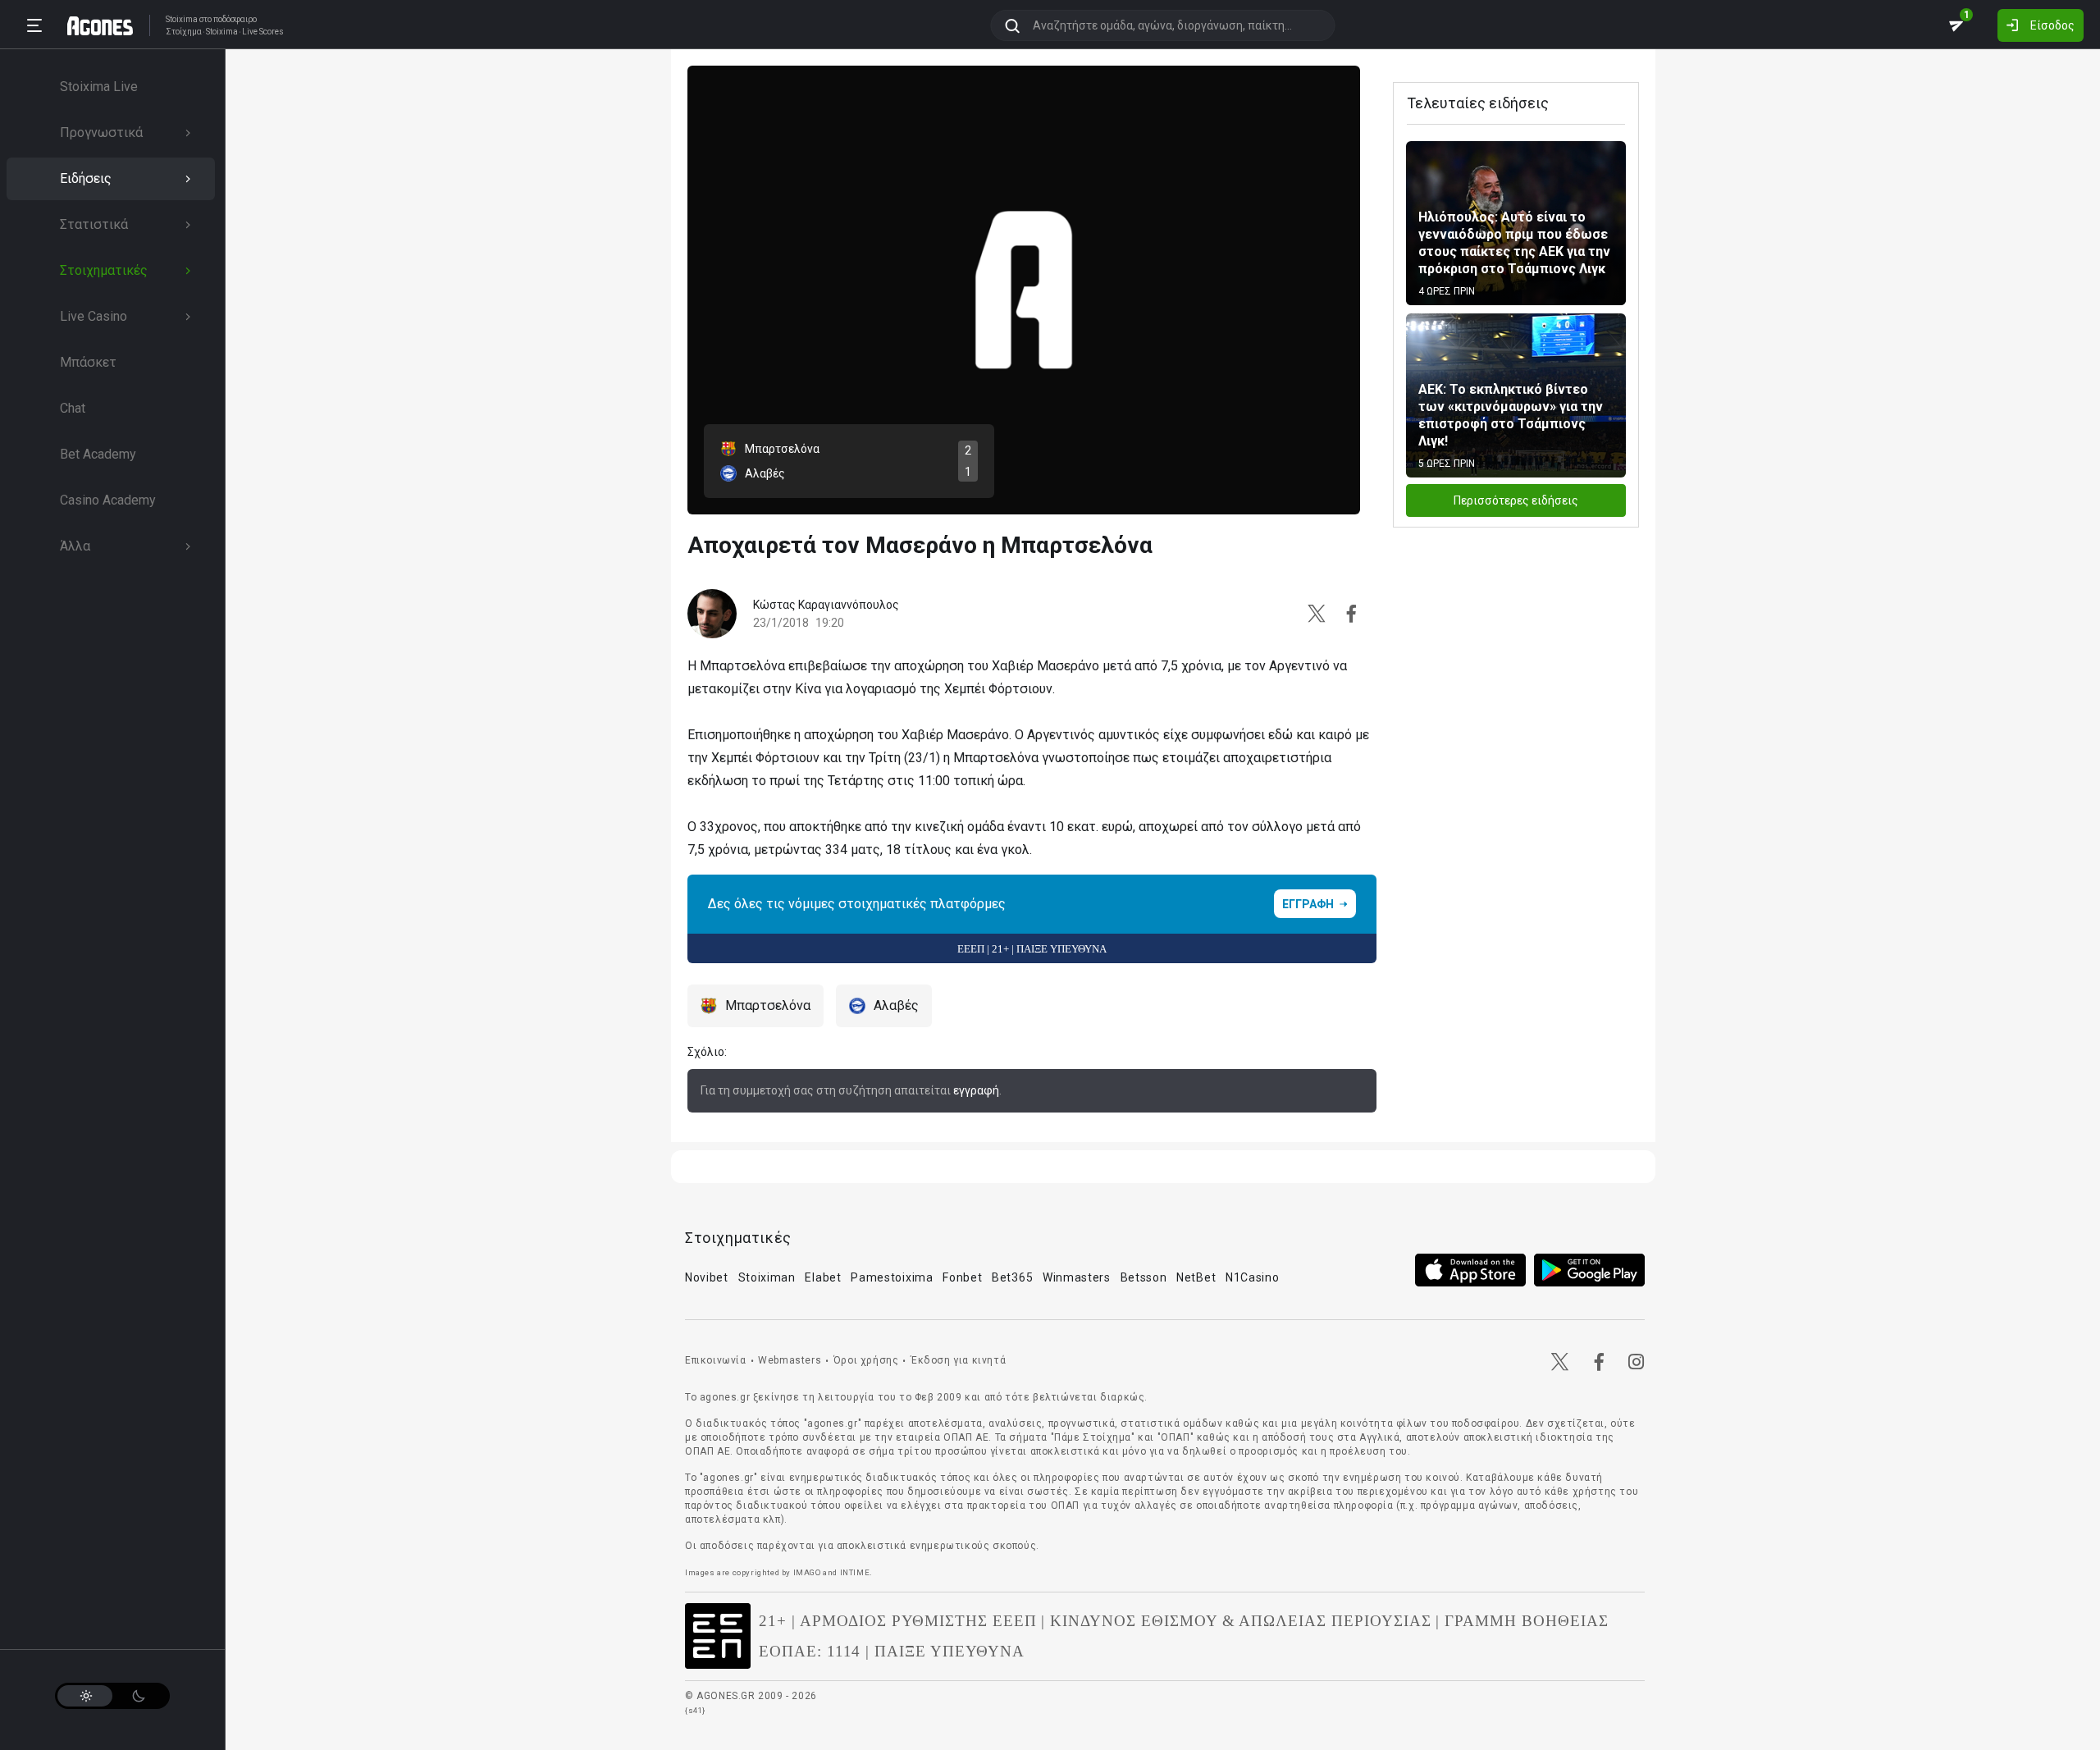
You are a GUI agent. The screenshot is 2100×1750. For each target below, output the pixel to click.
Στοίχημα (184, 32)
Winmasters (1077, 1277)
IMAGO (807, 1572)
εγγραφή (976, 1090)
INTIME (855, 1572)
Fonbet (962, 1277)
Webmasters (790, 1360)
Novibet (707, 1277)
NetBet (1196, 1277)
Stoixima (182, 19)
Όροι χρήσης (866, 1360)
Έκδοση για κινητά (958, 1360)
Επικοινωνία (716, 1360)
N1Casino (1253, 1277)
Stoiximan (767, 1277)
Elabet (823, 1277)
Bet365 (1012, 1277)
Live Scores (263, 32)
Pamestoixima (892, 1277)
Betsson (1144, 1277)
